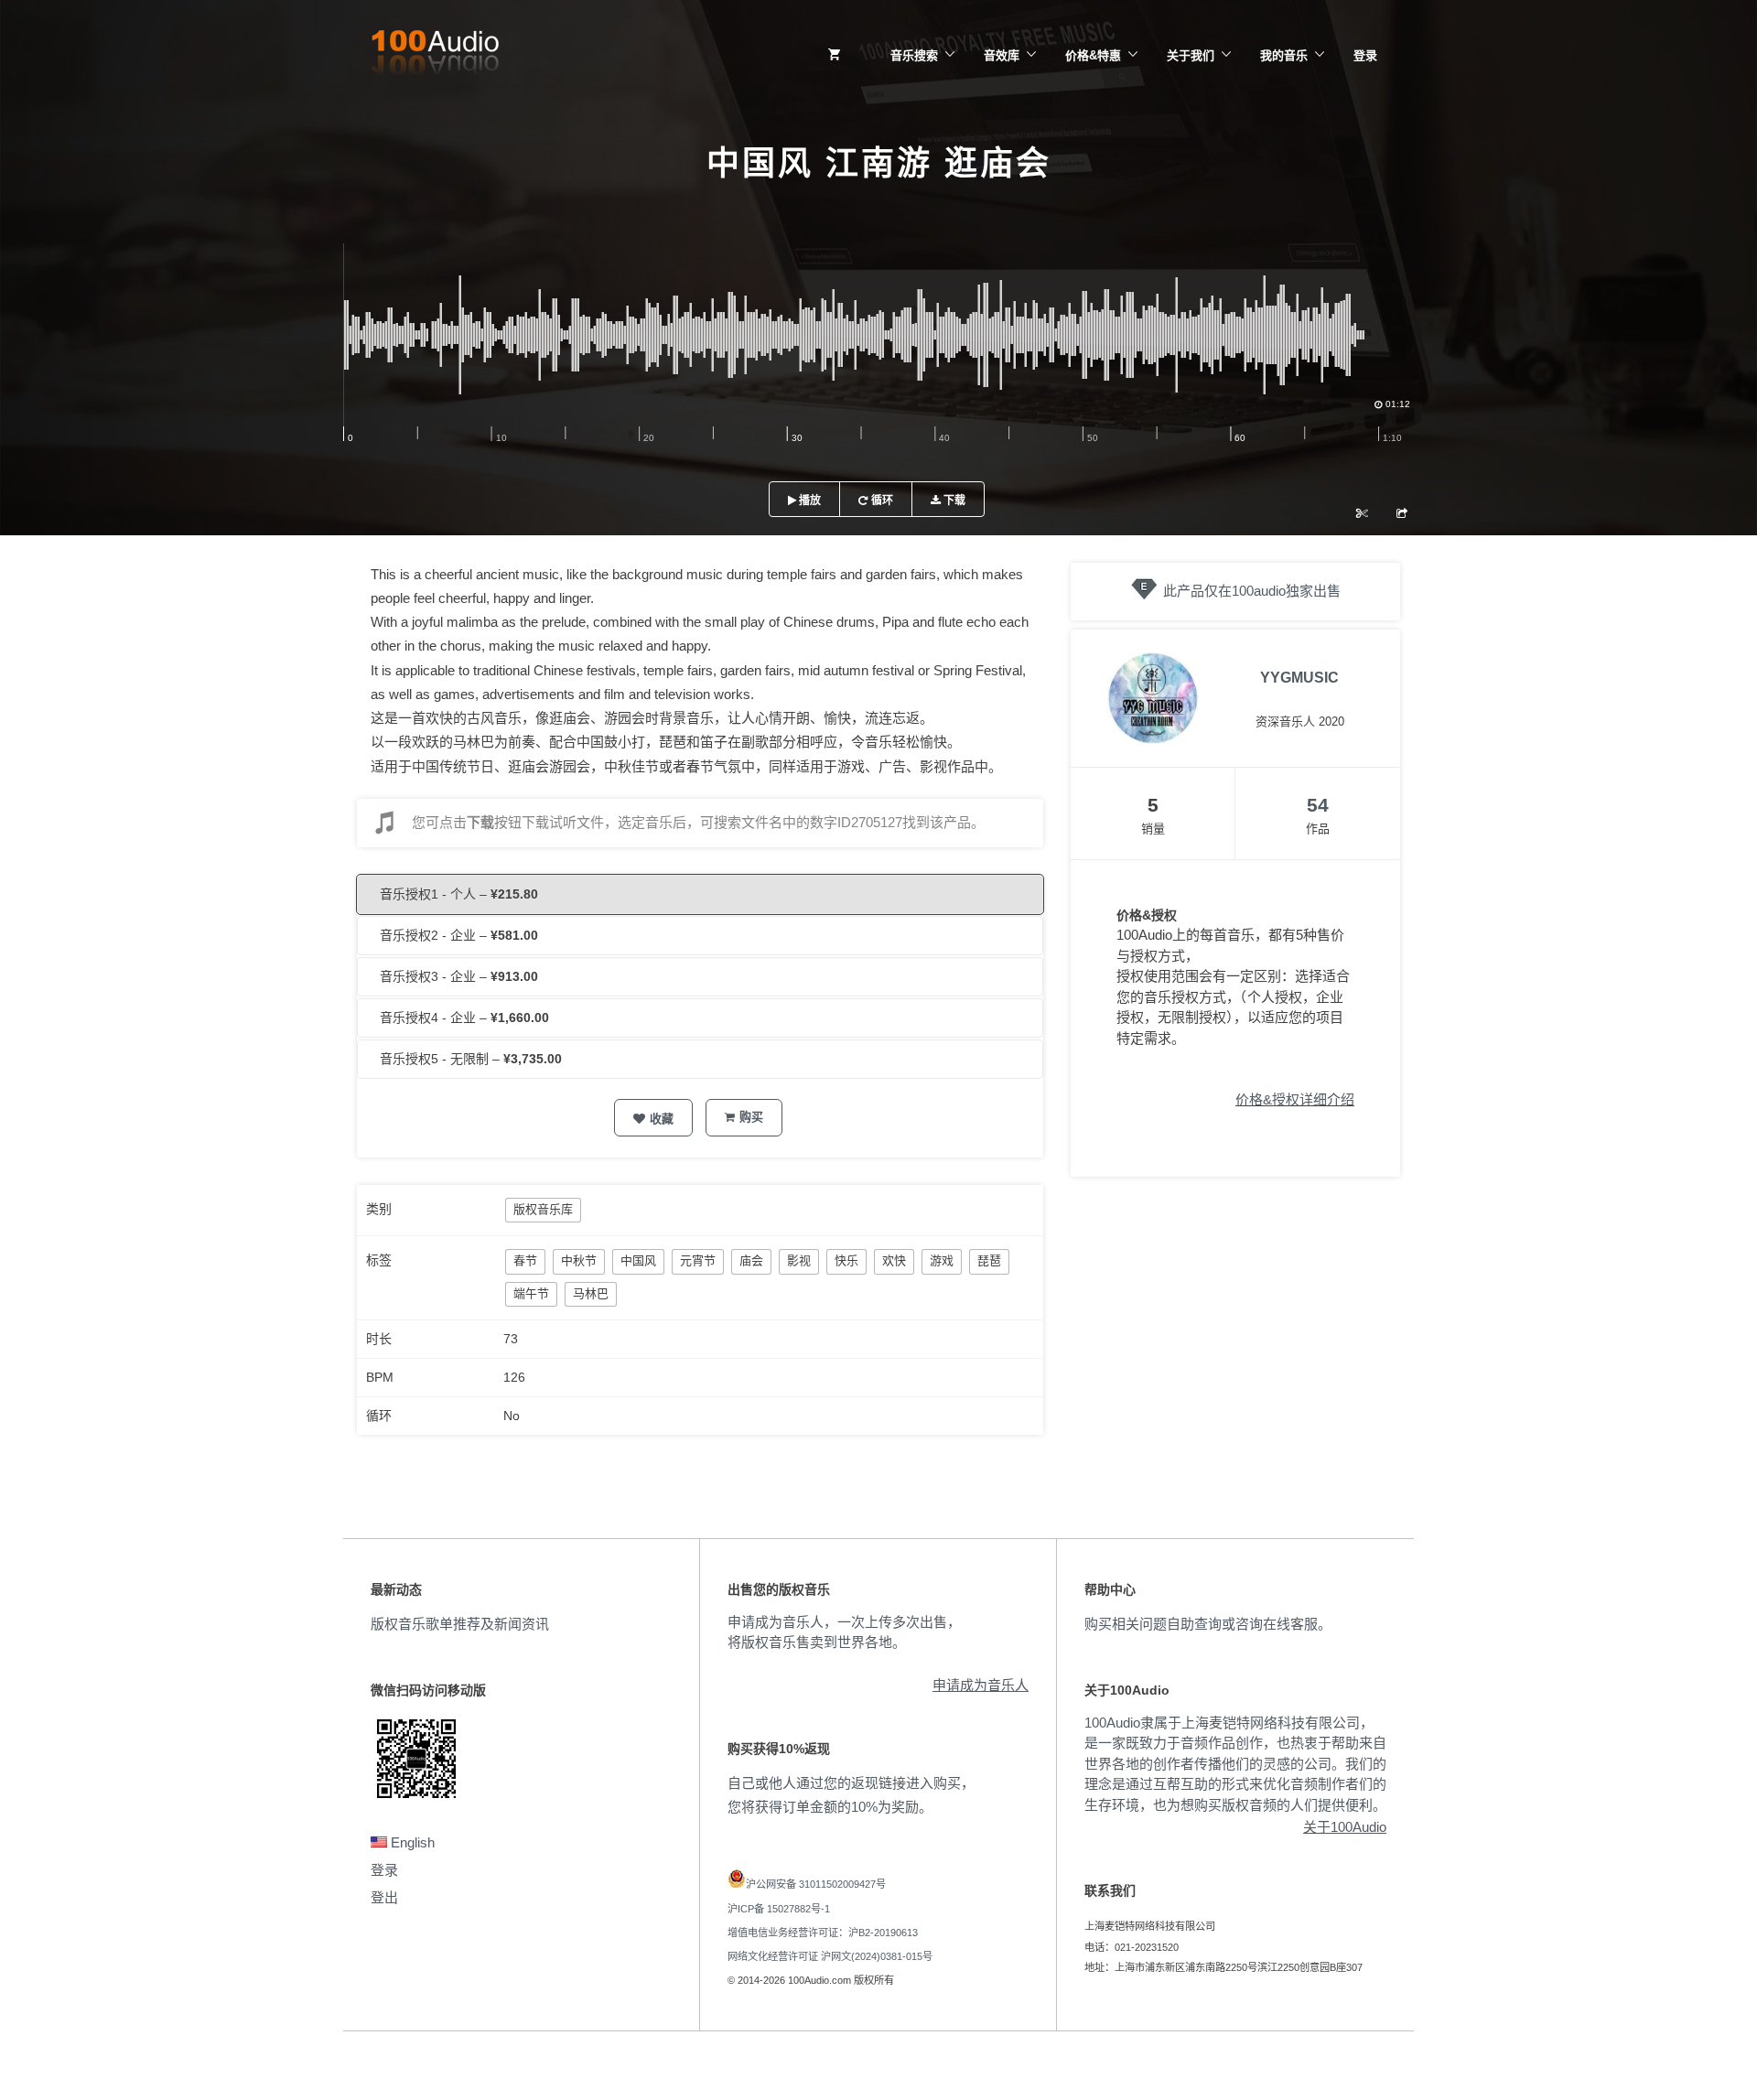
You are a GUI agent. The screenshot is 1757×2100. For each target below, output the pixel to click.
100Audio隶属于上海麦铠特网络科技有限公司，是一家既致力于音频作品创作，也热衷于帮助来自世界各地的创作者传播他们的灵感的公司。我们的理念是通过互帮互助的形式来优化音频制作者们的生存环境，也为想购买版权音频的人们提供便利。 (1235, 1764)
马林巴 (591, 1293)
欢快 (894, 1260)
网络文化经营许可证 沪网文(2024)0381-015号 (830, 1956)
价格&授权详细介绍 (1295, 1099)
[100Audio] (435, 56)
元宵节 (698, 1260)
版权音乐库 (543, 1209)
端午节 (531, 1293)
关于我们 (1191, 55)
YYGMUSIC (1299, 678)
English (411, 1842)
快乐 (846, 1260)
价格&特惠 (1093, 55)
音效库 (1002, 55)
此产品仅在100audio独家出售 (1252, 591)
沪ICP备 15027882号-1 (779, 1909)
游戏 (942, 1260)
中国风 (638, 1260)
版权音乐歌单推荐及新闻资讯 (460, 1624)
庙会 (751, 1260)
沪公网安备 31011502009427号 (816, 1884)
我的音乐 (1284, 55)
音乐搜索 (914, 55)
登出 (384, 1897)
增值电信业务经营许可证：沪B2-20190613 (823, 1933)
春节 (525, 1260)
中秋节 (579, 1260)
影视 (799, 1260)
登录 (1365, 55)
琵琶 (989, 1260)
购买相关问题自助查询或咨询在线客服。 (1208, 1624)
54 (1318, 805)
